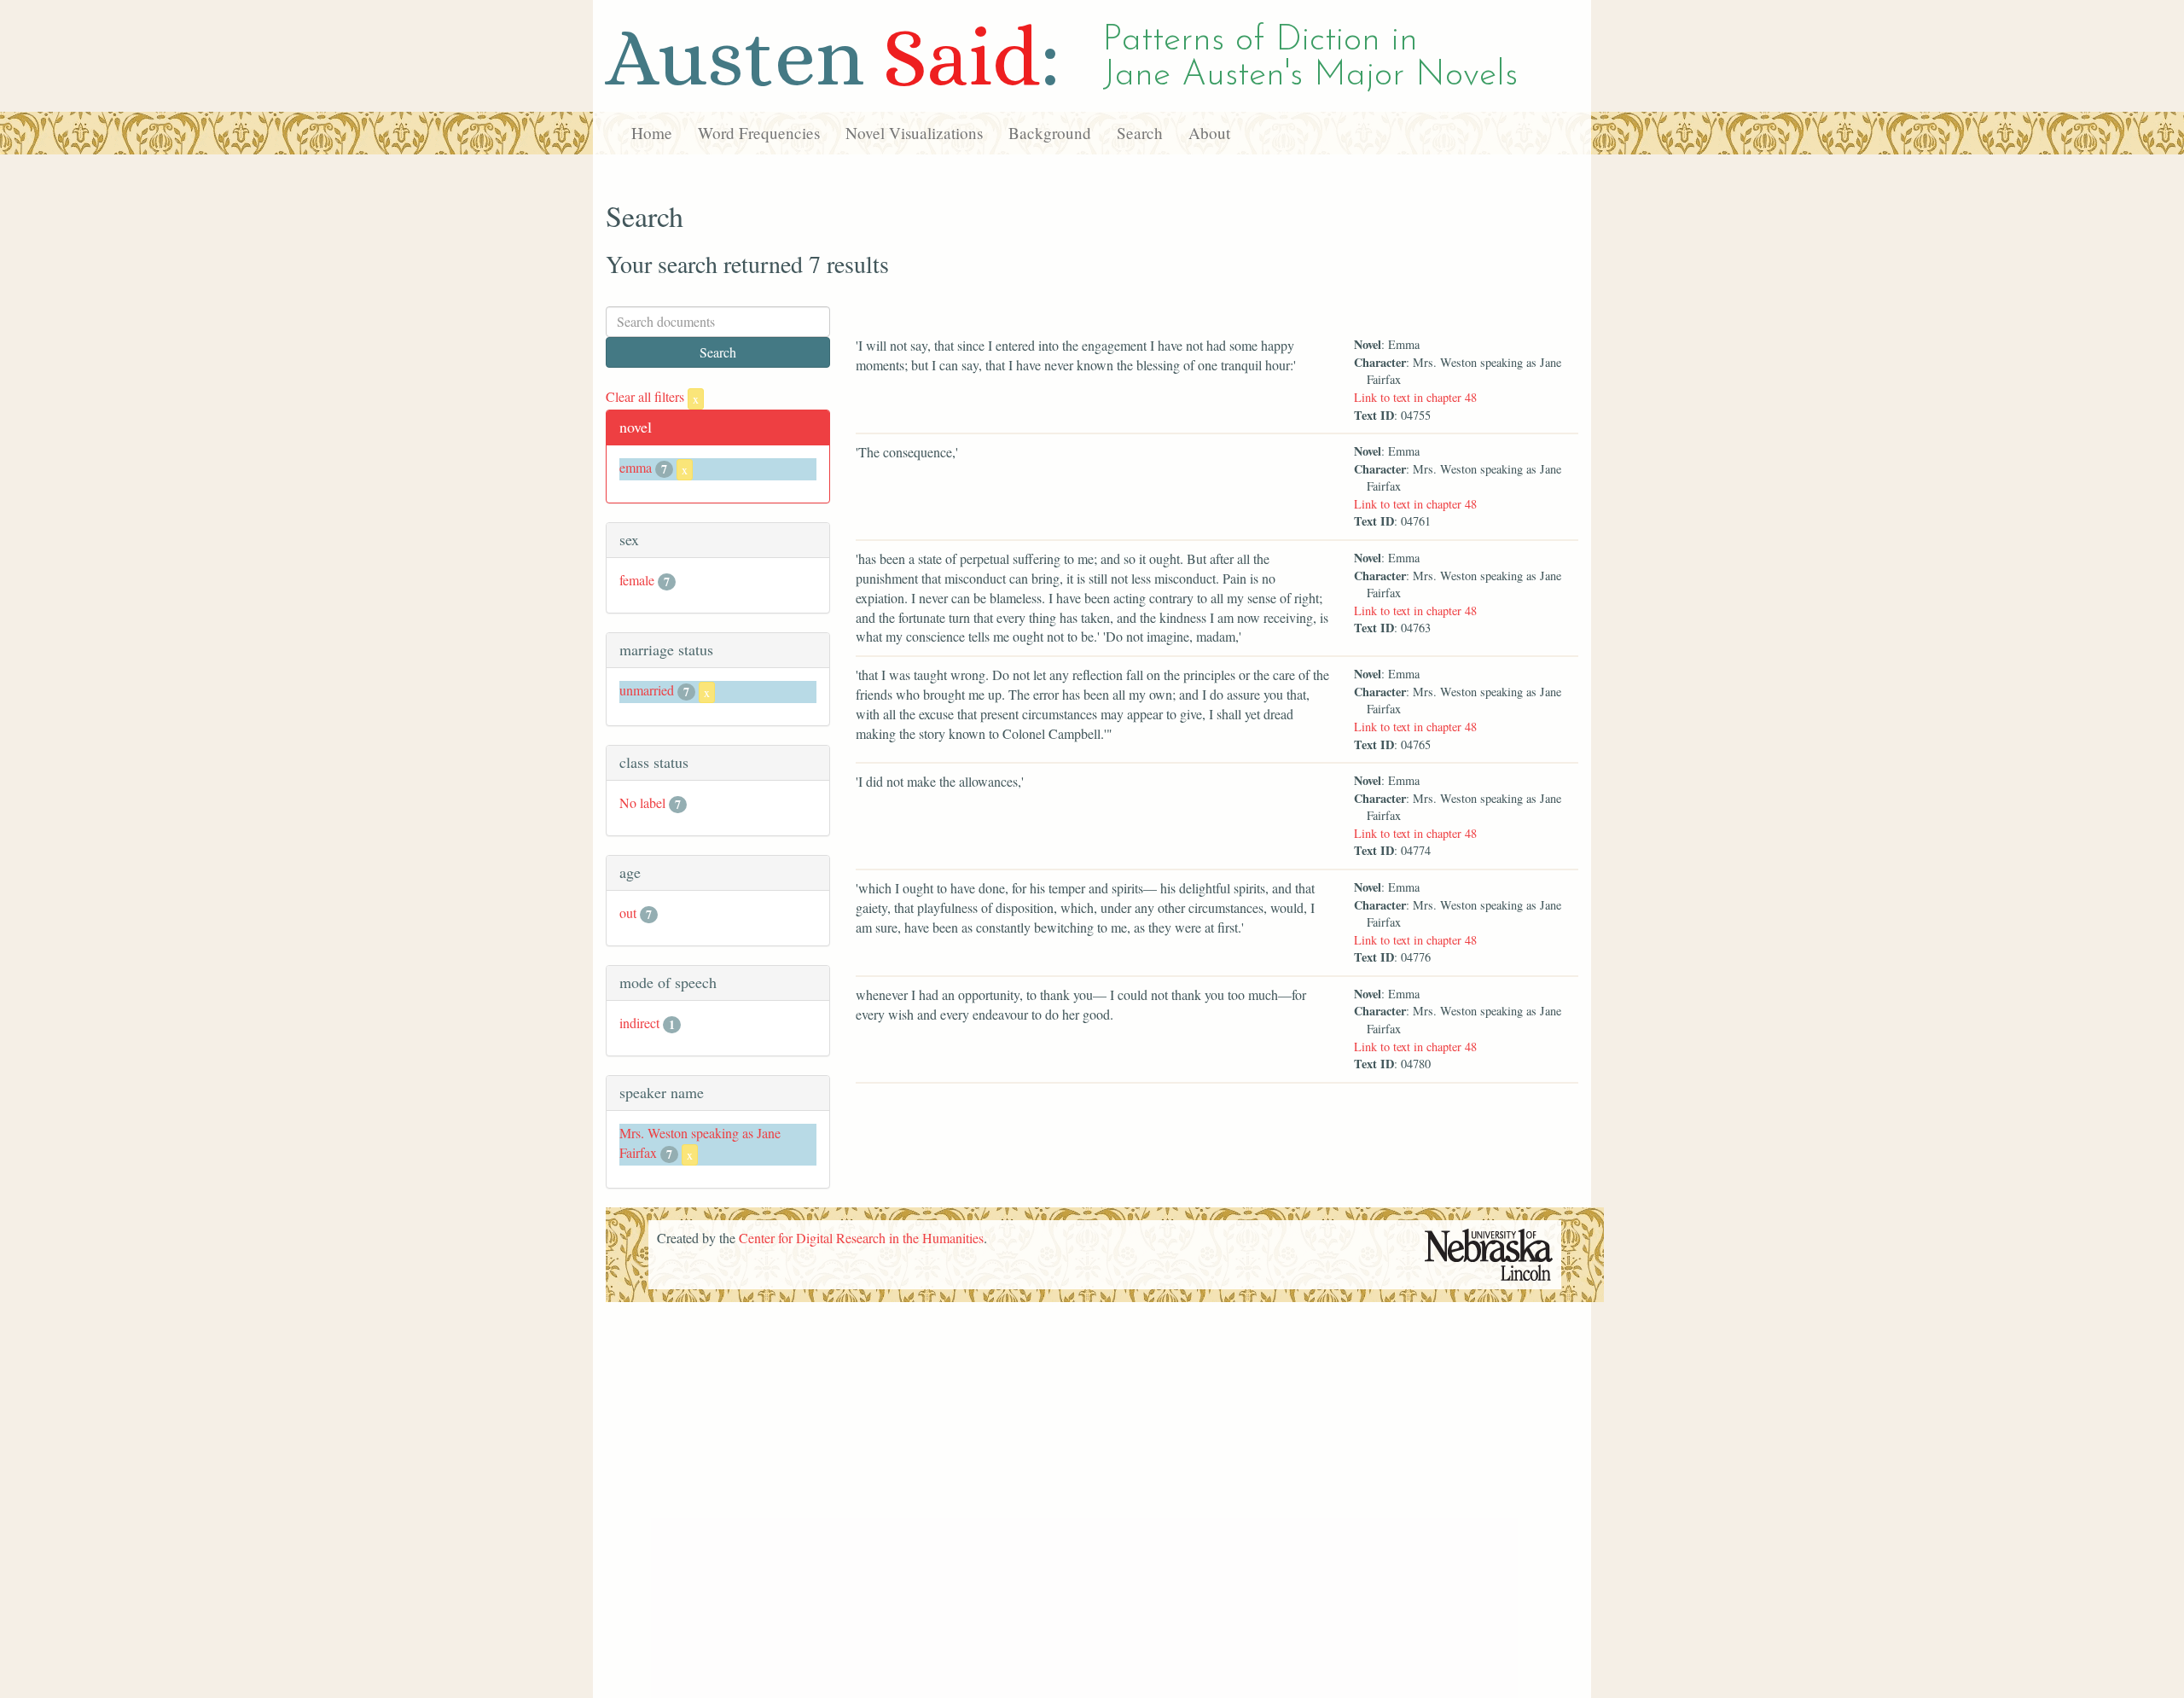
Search (1140, 133)
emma (636, 467)
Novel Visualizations (914, 133)
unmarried (647, 690)
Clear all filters (652, 396)
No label (642, 802)
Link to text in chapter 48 (1415, 397)
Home (652, 133)
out (628, 913)
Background (1050, 133)
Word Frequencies (759, 133)
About (1209, 133)
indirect (639, 1023)
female (637, 580)
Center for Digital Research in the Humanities (861, 1238)
